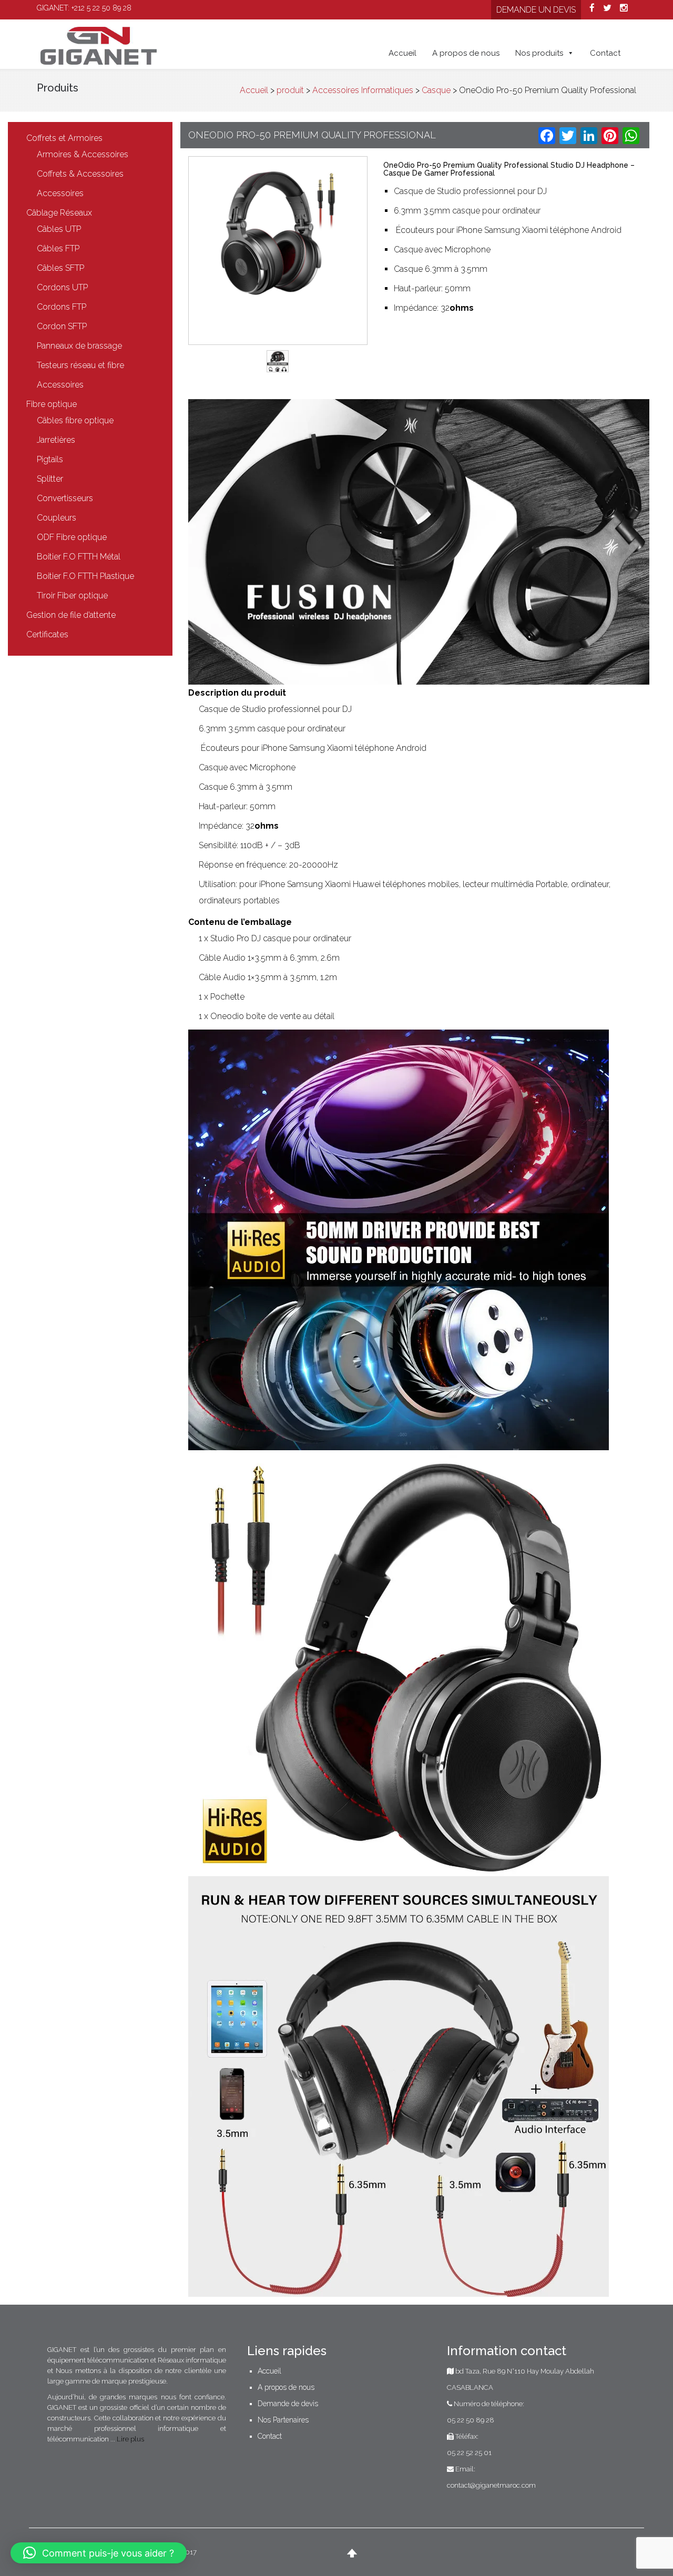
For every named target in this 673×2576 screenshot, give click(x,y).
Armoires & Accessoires (83, 154)
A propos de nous (466, 53)
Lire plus (130, 2439)
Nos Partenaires (283, 2420)
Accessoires (60, 193)
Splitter (50, 479)
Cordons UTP (62, 287)
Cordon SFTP (62, 326)
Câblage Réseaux (59, 213)
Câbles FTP (58, 248)
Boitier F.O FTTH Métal (79, 557)
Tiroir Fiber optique (72, 595)
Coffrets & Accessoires (80, 174)
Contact (605, 53)
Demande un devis (536, 10)
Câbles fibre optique (75, 420)
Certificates (47, 634)
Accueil (402, 53)
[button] (99, 2553)
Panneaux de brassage (79, 346)
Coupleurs (57, 518)
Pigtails (50, 459)
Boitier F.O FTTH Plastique (85, 576)
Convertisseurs (65, 498)
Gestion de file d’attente (71, 615)
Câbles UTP (59, 229)
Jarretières (56, 440)
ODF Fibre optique (72, 537)
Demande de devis (288, 2404)
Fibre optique (52, 404)
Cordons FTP (62, 307)
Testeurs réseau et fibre (80, 365)
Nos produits (539, 53)
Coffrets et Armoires (64, 138)
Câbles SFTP (60, 268)
